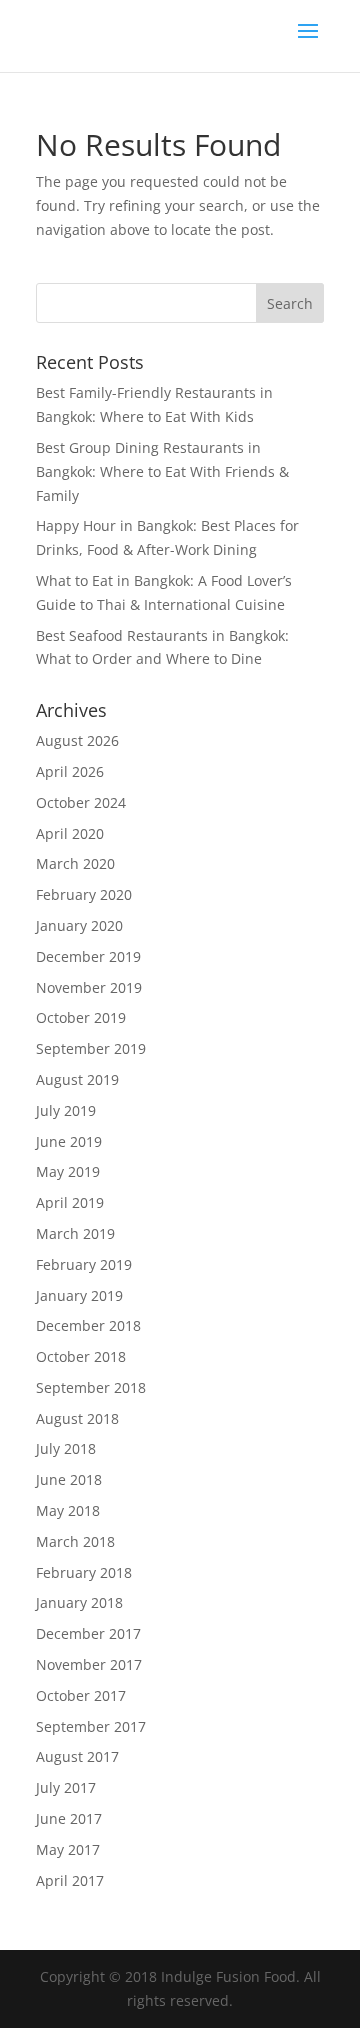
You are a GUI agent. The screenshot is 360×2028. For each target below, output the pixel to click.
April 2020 (70, 833)
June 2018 (69, 1479)
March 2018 (75, 1541)
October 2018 (81, 1356)
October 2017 (81, 1695)
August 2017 (77, 1756)
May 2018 (68, 1510)
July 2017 (66, 1787)
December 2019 (88, 956)
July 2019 (66, 1110)
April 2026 (70, 771)
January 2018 (79, 1602)
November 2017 (89, 1664)
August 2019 (77, 1079)
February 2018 (84, 1572)
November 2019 (89, 987)
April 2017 (70, 1880)
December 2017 (88, 1633)
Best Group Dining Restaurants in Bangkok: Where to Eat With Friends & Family (162, 471)
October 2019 (81, 1017)
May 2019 (68, 1171)
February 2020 (84, 894)
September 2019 (91, 1048)
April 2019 (70, 1202)
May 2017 (68, 1849)
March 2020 (75, 863)
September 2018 (91, 1387)
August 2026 (77, 740)
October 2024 (81, 802)
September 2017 (91, 1726)
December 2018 (88, 1325)
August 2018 (77, 1418)
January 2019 (79, 1295)
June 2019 (69, 1141)
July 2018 (66, 1448)
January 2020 (79, 925)
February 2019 (84, 1264)
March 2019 (75, 1233)
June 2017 (69, 1818)
